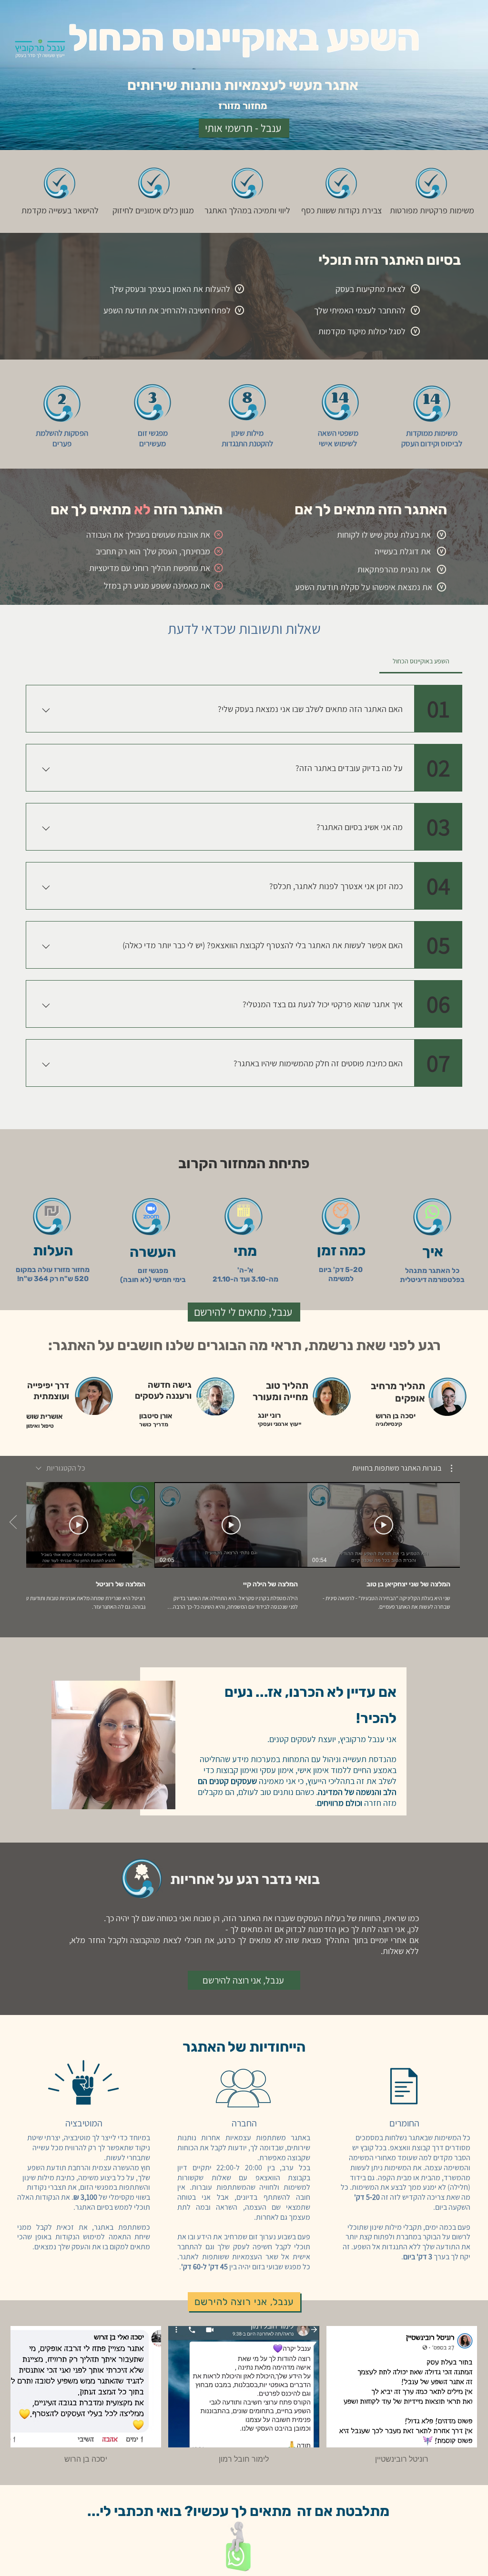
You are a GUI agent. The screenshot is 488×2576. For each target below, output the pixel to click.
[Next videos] (13, 1523)
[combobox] (61, 1468)
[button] (402, 1468)
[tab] (421, 661)
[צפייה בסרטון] (384, 1525)
